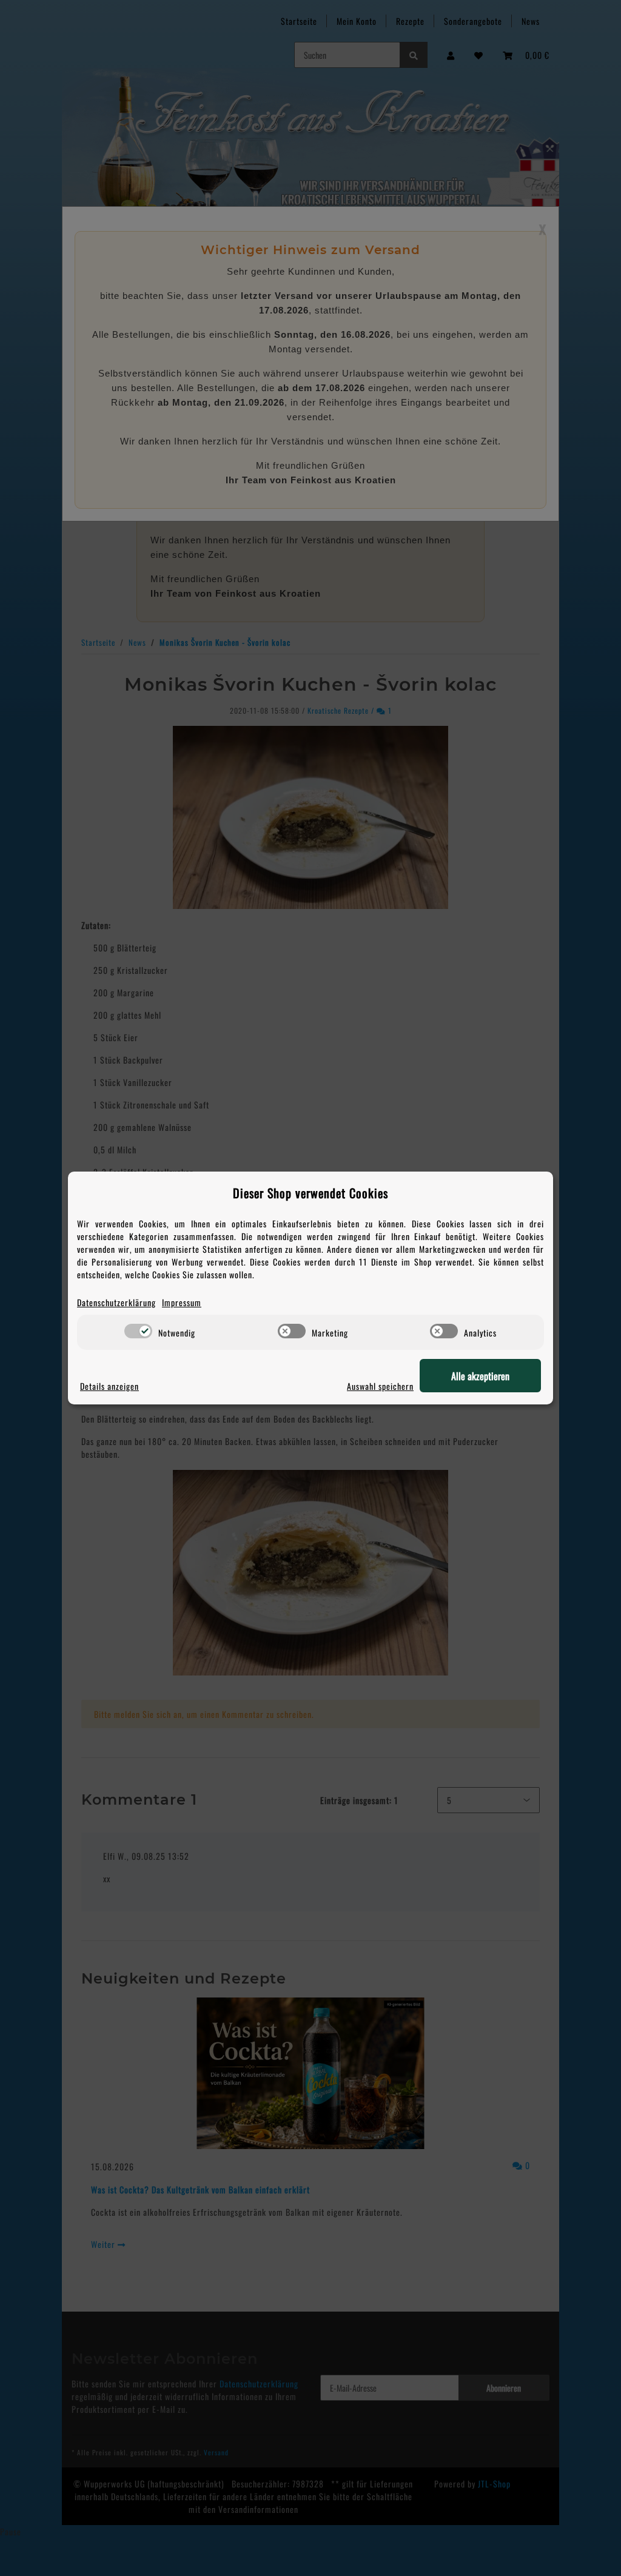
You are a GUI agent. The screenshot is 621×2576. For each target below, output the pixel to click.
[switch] (138, 1331)
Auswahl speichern (380, 1386)
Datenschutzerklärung (116, 1302)
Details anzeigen (109, 1386)
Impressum (182, 1302)
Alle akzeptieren (480, 1376)
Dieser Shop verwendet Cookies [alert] (310, 1193)
